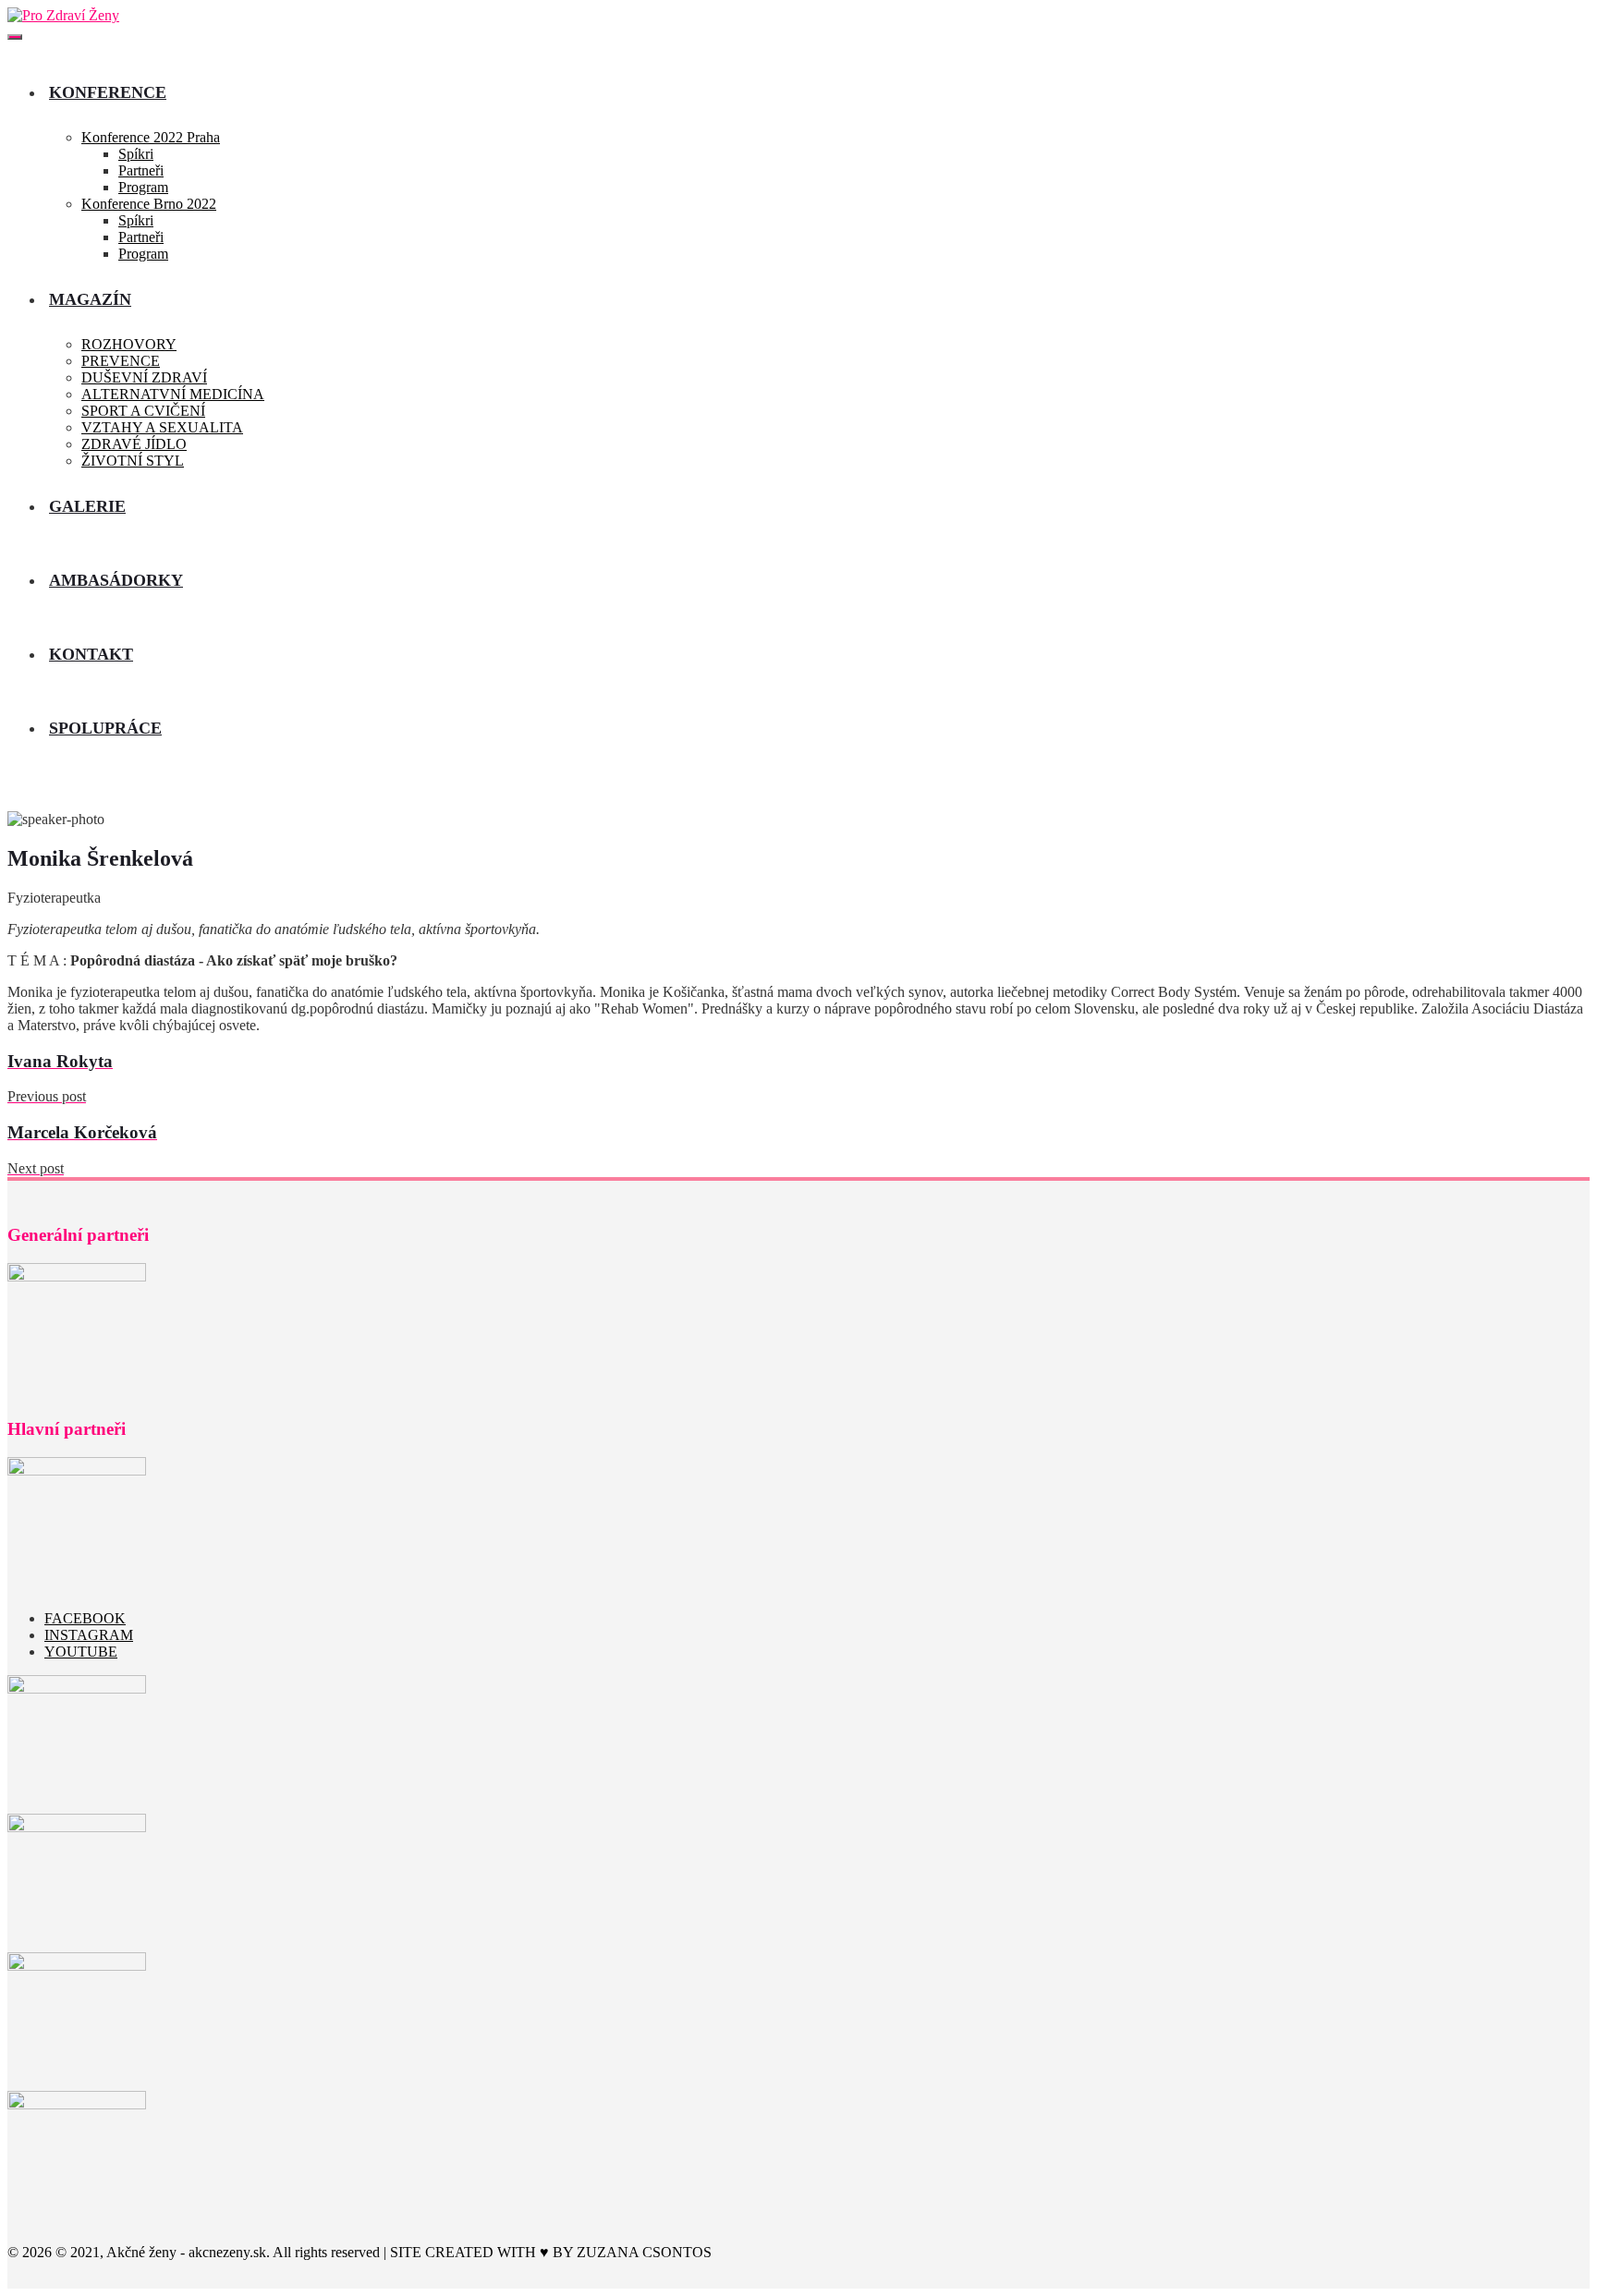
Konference (108, 92)
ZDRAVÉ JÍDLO (134, 444)
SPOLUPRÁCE (105, 728)
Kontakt (91, 654)
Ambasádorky (116, 580)
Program (143, 187)
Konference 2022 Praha (151, 137)
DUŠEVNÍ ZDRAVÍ (144, 377)
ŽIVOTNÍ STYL (133, 461)
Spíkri (136, 154)
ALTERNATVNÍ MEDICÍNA (173, 394)
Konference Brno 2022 (149, 204)
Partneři (141, 170)
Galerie (87, 506)
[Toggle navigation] (15, 37)
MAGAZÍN (90, 299)
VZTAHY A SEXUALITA (162, 427)
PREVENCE (121, 361)
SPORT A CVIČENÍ (143, 411)
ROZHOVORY (129, 344)
